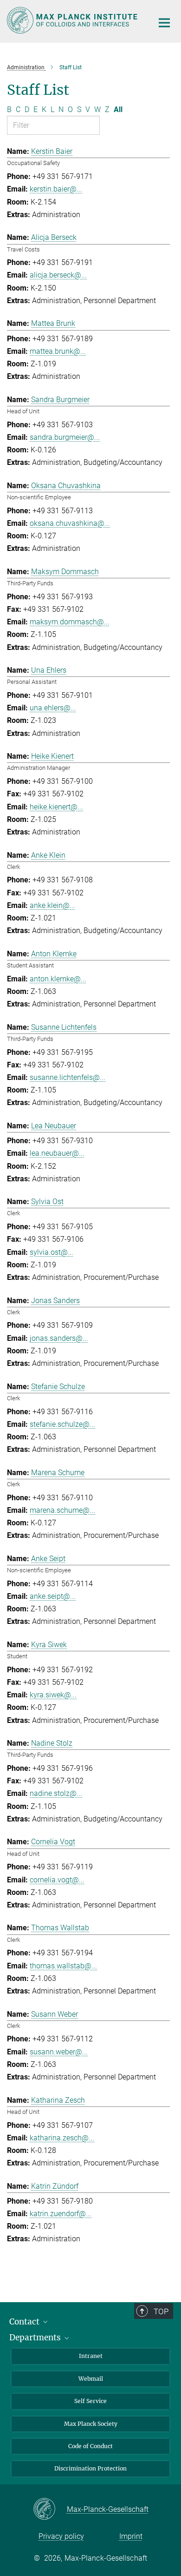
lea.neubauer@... (57, 1153)
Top (161, 2311)
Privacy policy (61, 2536)
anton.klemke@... (58, 979)
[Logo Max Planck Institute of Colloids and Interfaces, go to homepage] (73, 20)
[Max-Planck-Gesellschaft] (50, 2510)
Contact (25, 2322)
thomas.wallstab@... (63, 1966)
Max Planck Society (91, 2424)
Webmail (91, 2379)
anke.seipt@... (53, 1596)
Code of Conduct (90, 2446)
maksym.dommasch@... (70, 622)
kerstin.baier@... (56, 189)
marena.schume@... (62, 1510)
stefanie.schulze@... (62, 1424)
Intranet (91, 2356)
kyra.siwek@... (53, 1695)
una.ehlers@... (53, 708)
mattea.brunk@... (58, 351)
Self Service (90, 2401)
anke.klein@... (52, 905)
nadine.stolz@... (56, 1793)
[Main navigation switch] (164, 23)
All (118, 109)
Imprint (131, 2536)
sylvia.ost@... (52, 1252)
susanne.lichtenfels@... (68, 1077)
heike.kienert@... (56, 807)
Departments (36, 2338)
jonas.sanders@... (59, 1338)
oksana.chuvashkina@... (70, 523)
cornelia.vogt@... (57, 1880)
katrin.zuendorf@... (61, 2214)
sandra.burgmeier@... (65, 437)
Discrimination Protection (90, 2468)
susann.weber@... (59, 2052)
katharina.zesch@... (62, 2138)
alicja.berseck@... (58, 275)
